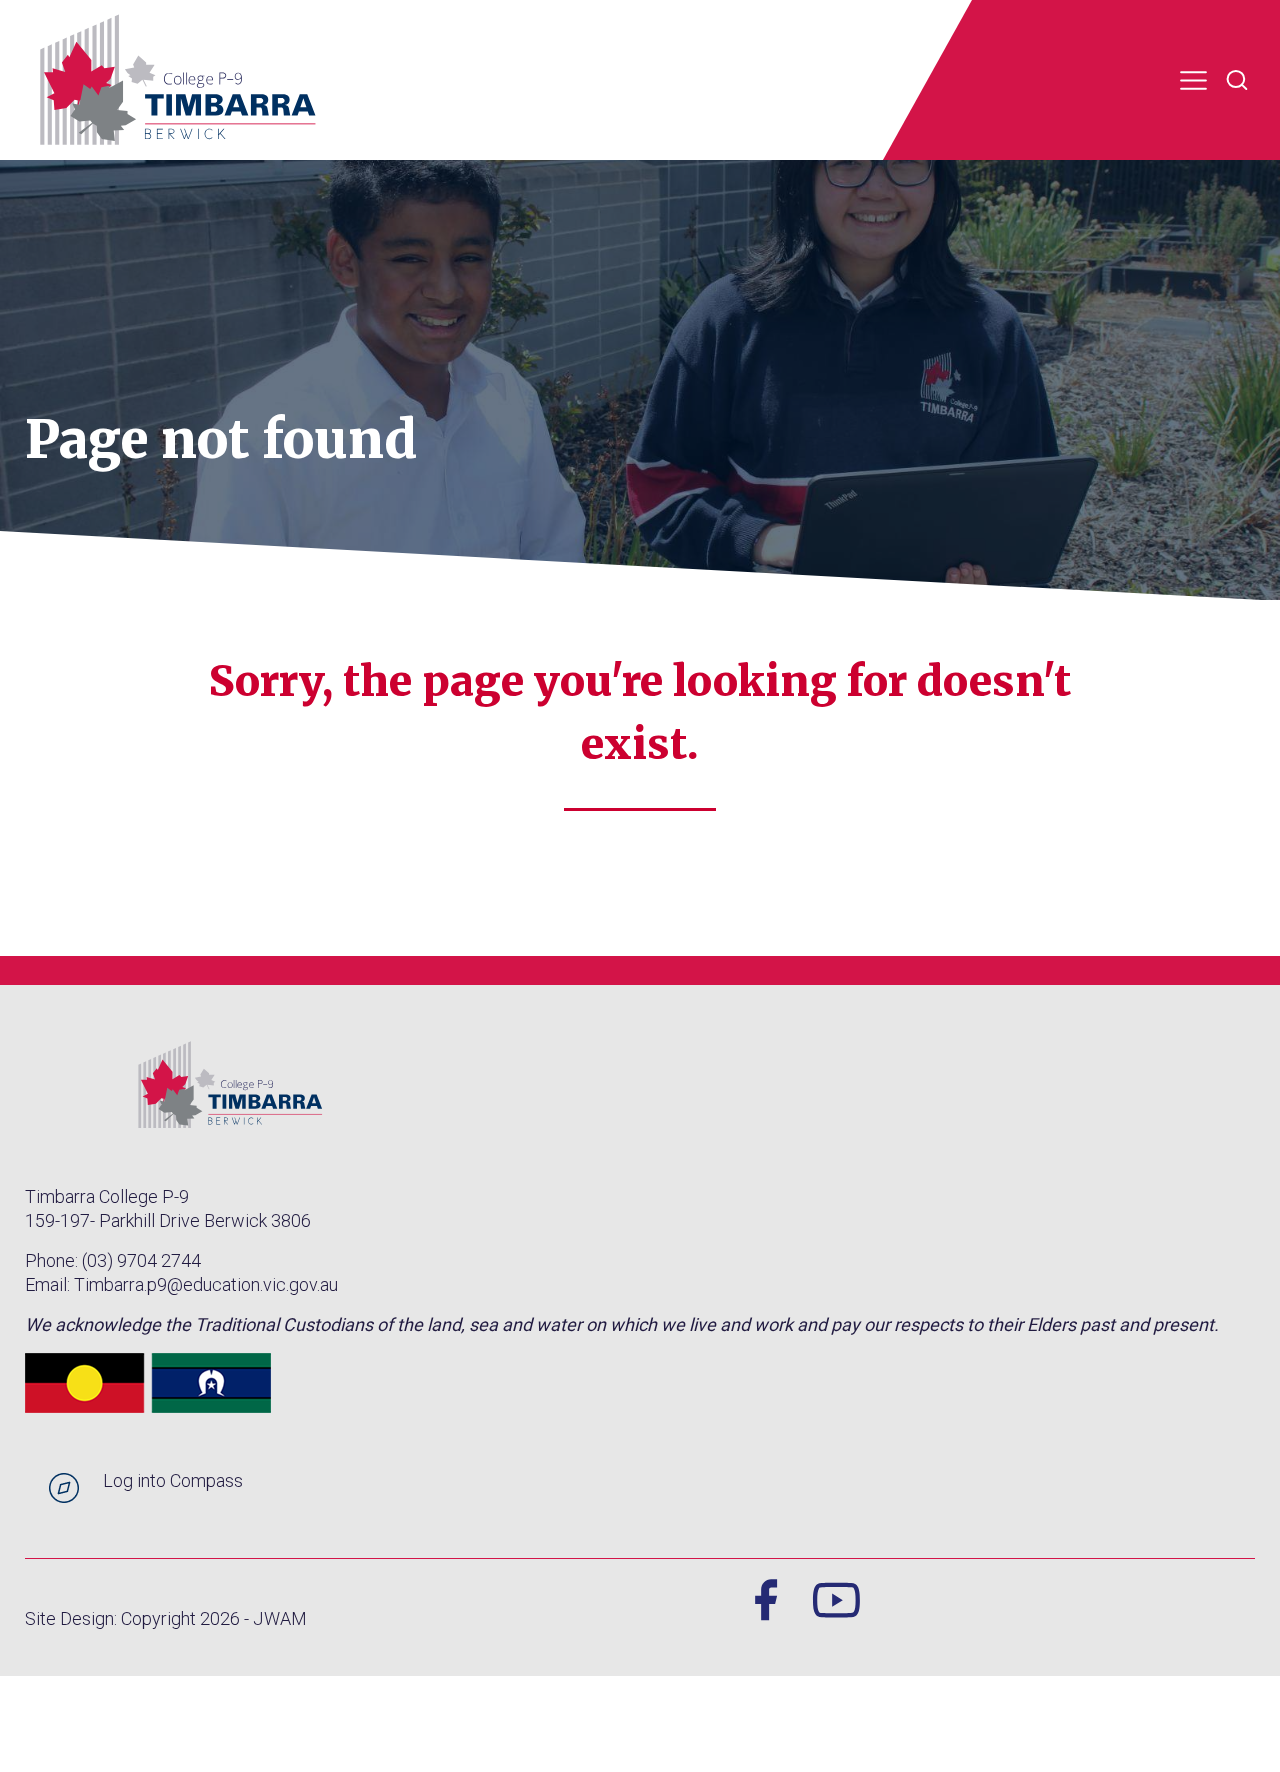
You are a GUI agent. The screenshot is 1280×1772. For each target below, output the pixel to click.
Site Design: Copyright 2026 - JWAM (166, 1618)
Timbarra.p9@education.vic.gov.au (206, 1284)
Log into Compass (173, 1480)
